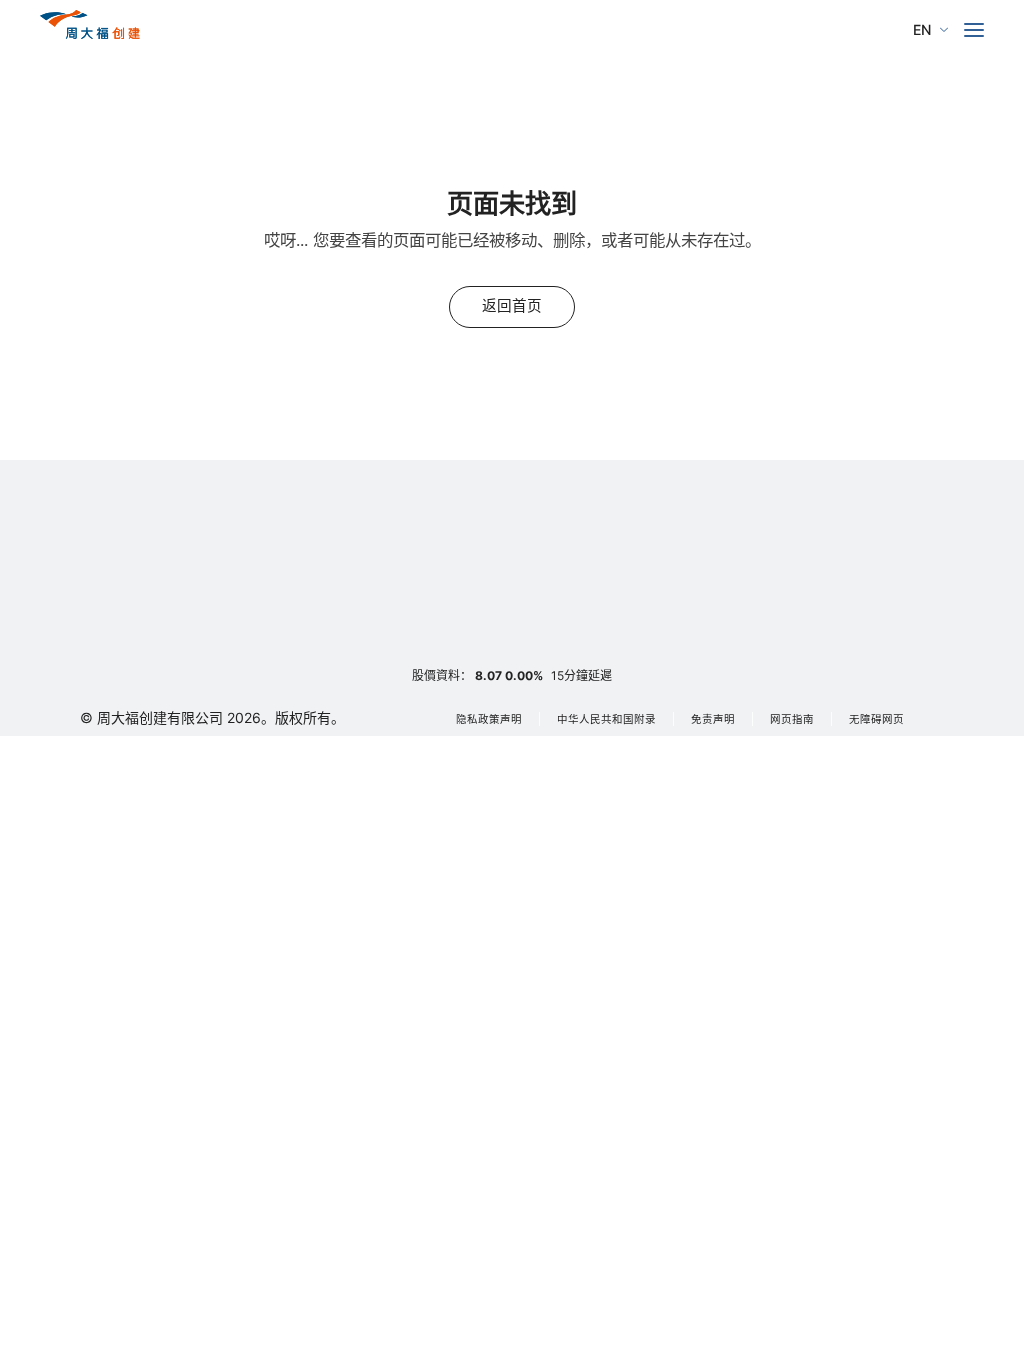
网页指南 (792, 719)
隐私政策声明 (489, 719)
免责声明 (713, 719)
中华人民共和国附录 (606, 719)
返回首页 (512, 306)
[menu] (974, 30)
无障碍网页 (876, 719)
